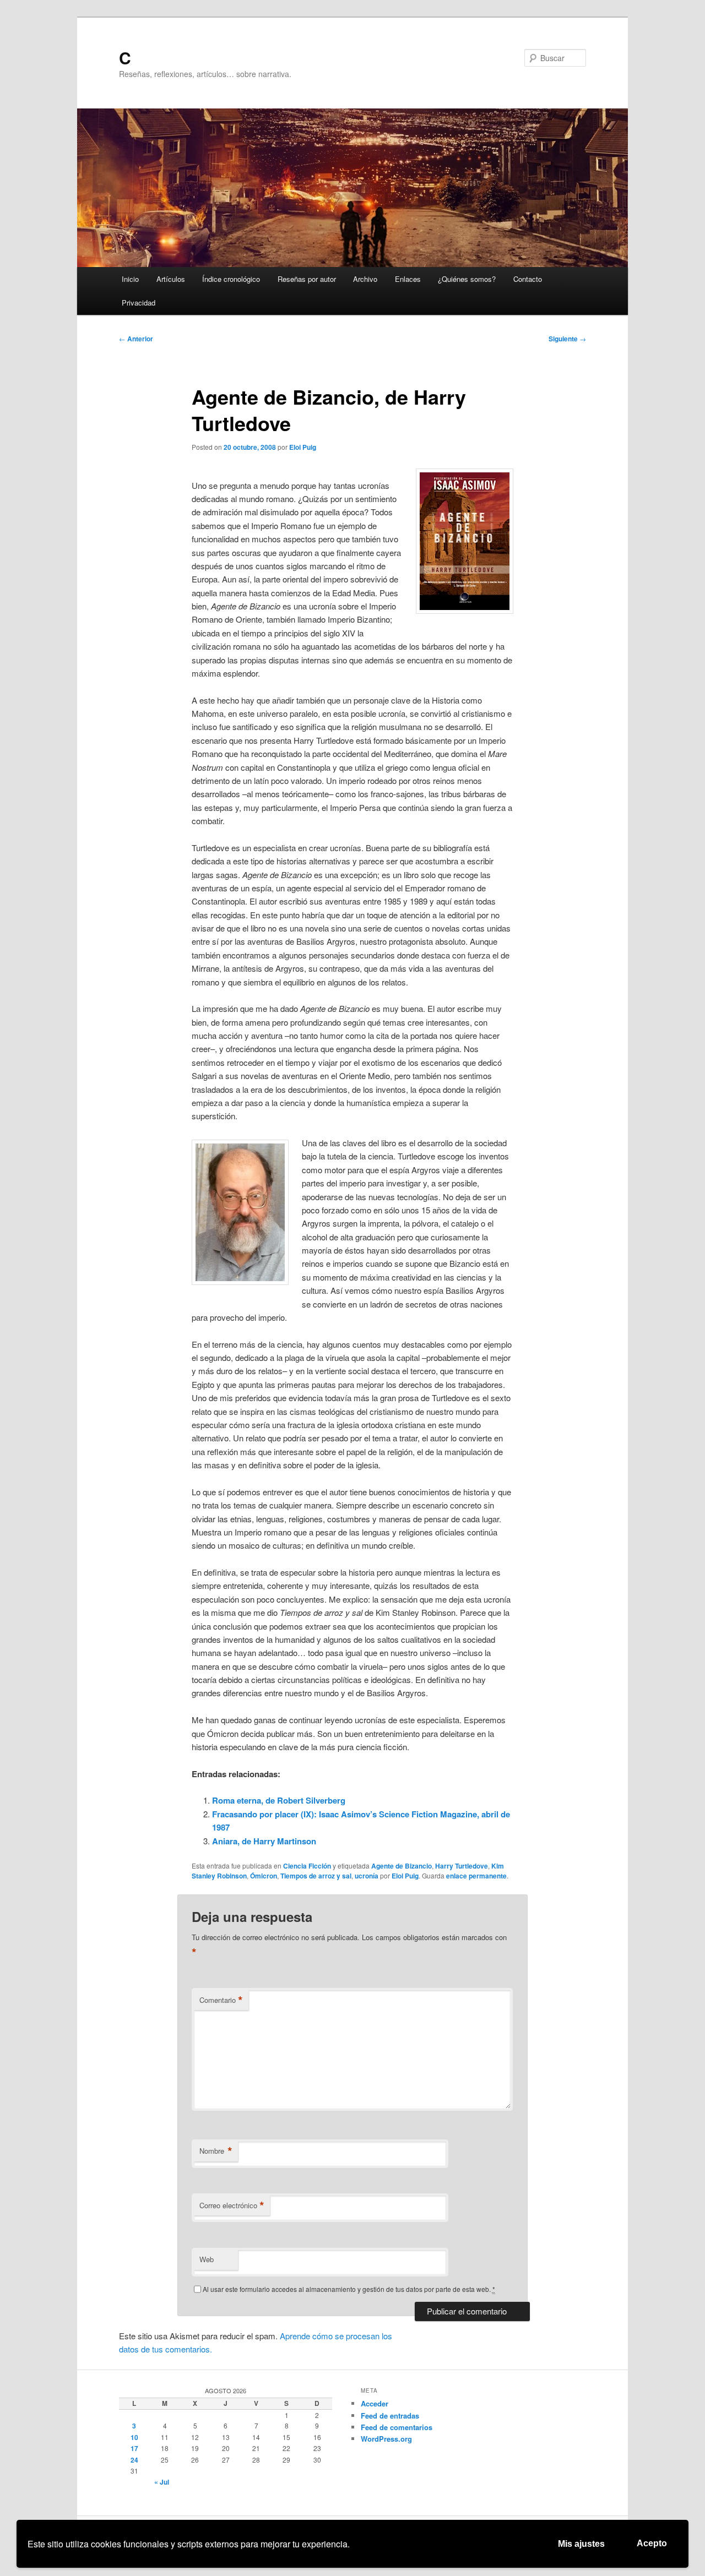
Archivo (365, 279)
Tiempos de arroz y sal (316, 1876)
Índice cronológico (231, 279)
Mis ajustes (581, 2544)
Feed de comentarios (397, 2427)
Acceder (375, 2403)
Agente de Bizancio (402, 1866)
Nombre (216, 2151)
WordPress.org (386, 2439)
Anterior (136, 339)
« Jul (162, 2482)
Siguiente (567, 339)
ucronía (367, 1876)
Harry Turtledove (462, 1866)
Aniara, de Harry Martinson (264, 1841)
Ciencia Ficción (307, 1866)
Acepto (652, 2543)
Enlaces (408, 279)
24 (134, 2460)
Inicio (130, 279)
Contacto (528, 279)
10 (134, 2437)
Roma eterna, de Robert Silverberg (279, 1800)
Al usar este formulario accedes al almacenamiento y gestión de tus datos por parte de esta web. (349, 2289)
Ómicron (264, 1876)
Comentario (221, 2000)
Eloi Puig (303, 447)
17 (134, 2448)
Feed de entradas (390, 2416)
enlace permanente (476, 1876)
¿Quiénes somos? (467, 279)
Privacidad (139, 303)
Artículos (171, 279)
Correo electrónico (232, 2205)
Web (207, 2259)
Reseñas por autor (307, 279)
